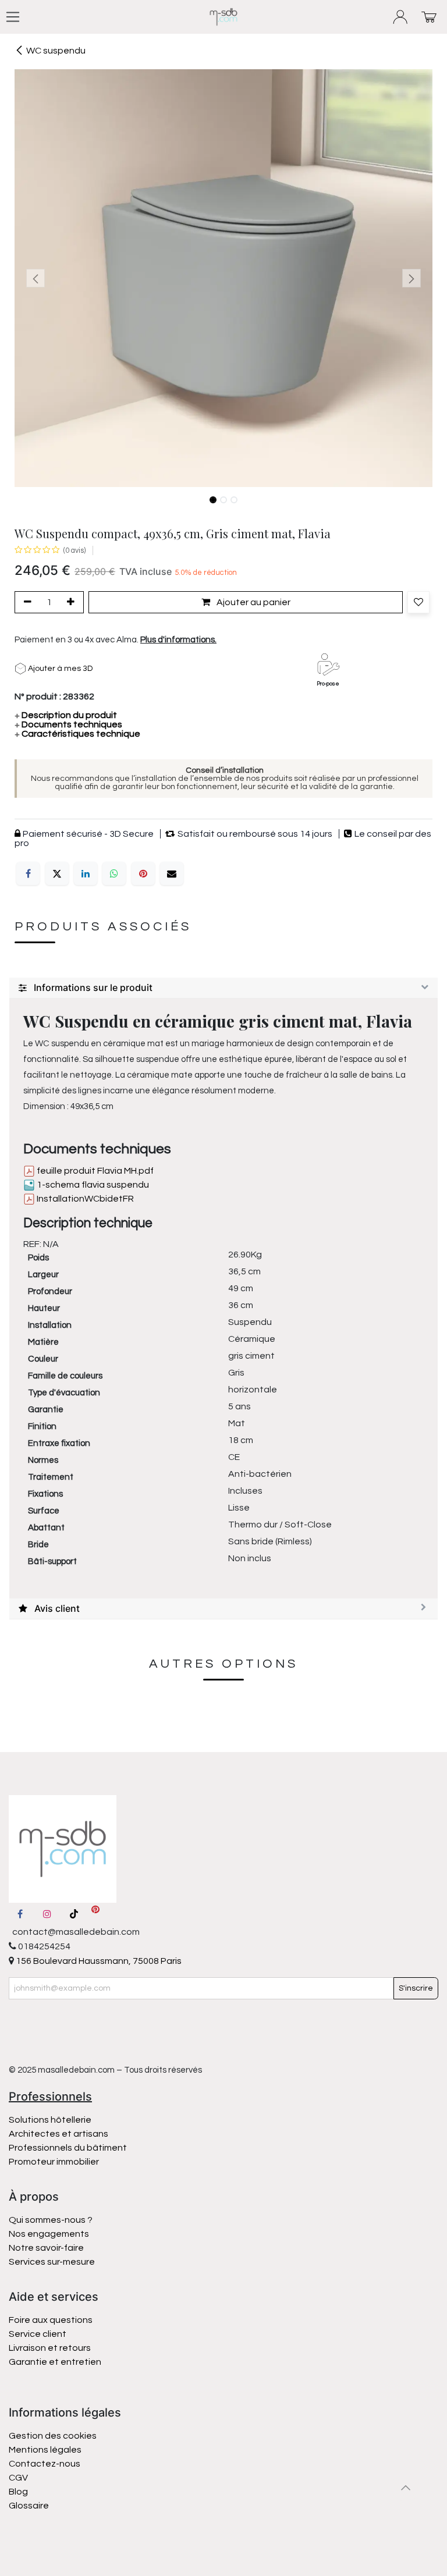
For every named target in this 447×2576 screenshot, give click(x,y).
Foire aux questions (51, 2320)
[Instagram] (47, 1914)
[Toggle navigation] (13, 17)
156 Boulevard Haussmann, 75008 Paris (98, 1961)
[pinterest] (95, 1914)
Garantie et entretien (55, 2362)
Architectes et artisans (58, 2134)
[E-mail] (172, 873)
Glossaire (29, 2506)
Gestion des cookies (53, 2436)
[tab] (223, 988)
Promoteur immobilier (54, 2162)
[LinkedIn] (86, 873)
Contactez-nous (45, 2464)
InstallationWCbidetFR (84, 1199)
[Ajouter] (73, 602)
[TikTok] (74, 1914)
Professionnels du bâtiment (68, 2148)
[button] (36, 278)
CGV (18, 2478)
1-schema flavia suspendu (92, 1185)
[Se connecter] (401, 17)
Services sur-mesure (52, 2262)
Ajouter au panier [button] (253, 602)
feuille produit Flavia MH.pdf (94, 1171)
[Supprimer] (26, 602)
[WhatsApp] (114, 873)
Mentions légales (45, 2450)
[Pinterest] (143, 873)
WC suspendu (56, 51)
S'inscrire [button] (416, 1988)
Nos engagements (50, 2234)
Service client (38, 2334)
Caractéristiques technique (77, 734)
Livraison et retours (50, 2348)
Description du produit (66, 715)
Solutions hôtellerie (50, 2120)
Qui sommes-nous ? (51, 2220)
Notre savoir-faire (46, 2248)
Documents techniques (68, 724)
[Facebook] (28, 873)
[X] (57, 873)
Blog (18, 2492)
